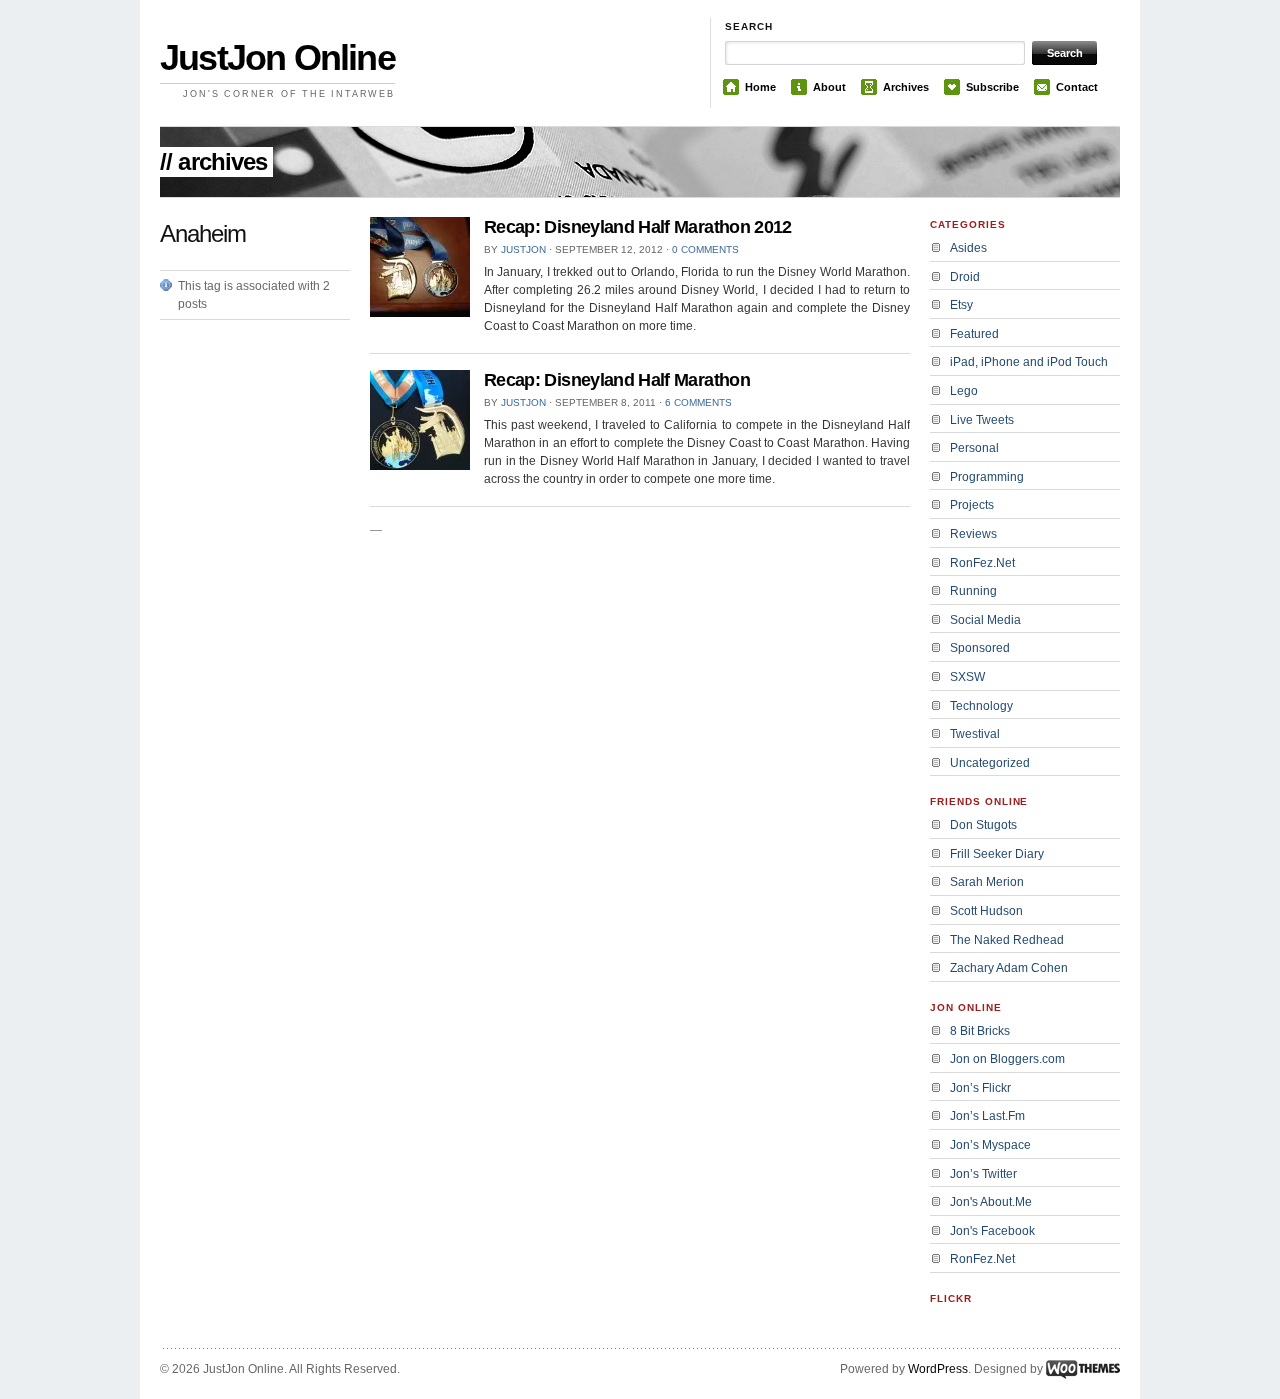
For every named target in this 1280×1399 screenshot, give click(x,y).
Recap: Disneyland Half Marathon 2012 (638, 227)
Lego (964, 391)
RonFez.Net (982, 563)
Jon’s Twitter (983, 1174)
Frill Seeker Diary (997, 854)
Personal (974, 448)
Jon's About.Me (991, 1202)
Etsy (961, 305)
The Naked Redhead (1007, 940)
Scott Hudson (986, 911)
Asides (968, 248)
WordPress (938, 1369)
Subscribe (992, 87)
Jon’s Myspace (990, 1145)
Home (760, 87)
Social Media (985, 620)
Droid (965, 277)
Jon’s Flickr (980, 1088)
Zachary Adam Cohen (1009, 968)
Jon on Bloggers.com (1007, 1059)
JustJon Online (277, 57)
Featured (974, 334)
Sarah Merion (987, 882)
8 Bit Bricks (980, 1031)
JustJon (523, 249)
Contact (1077, 87)
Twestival (975, 734)
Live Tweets (982, 420)
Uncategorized (990, 763)
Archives (906, 87)
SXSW (967, 677)
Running (973, 591)
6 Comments (698, 402)
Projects (972, 505)
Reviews (973, 534)
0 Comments (705, 249)
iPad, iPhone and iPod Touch (1029, 362)
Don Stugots (983, 825)
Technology (981, 706)
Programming (987, 477)
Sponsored (980, 648)
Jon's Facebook (992, 1231)
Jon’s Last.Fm (987, 1116)
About (829, 87)
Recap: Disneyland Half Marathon (617, 380)
